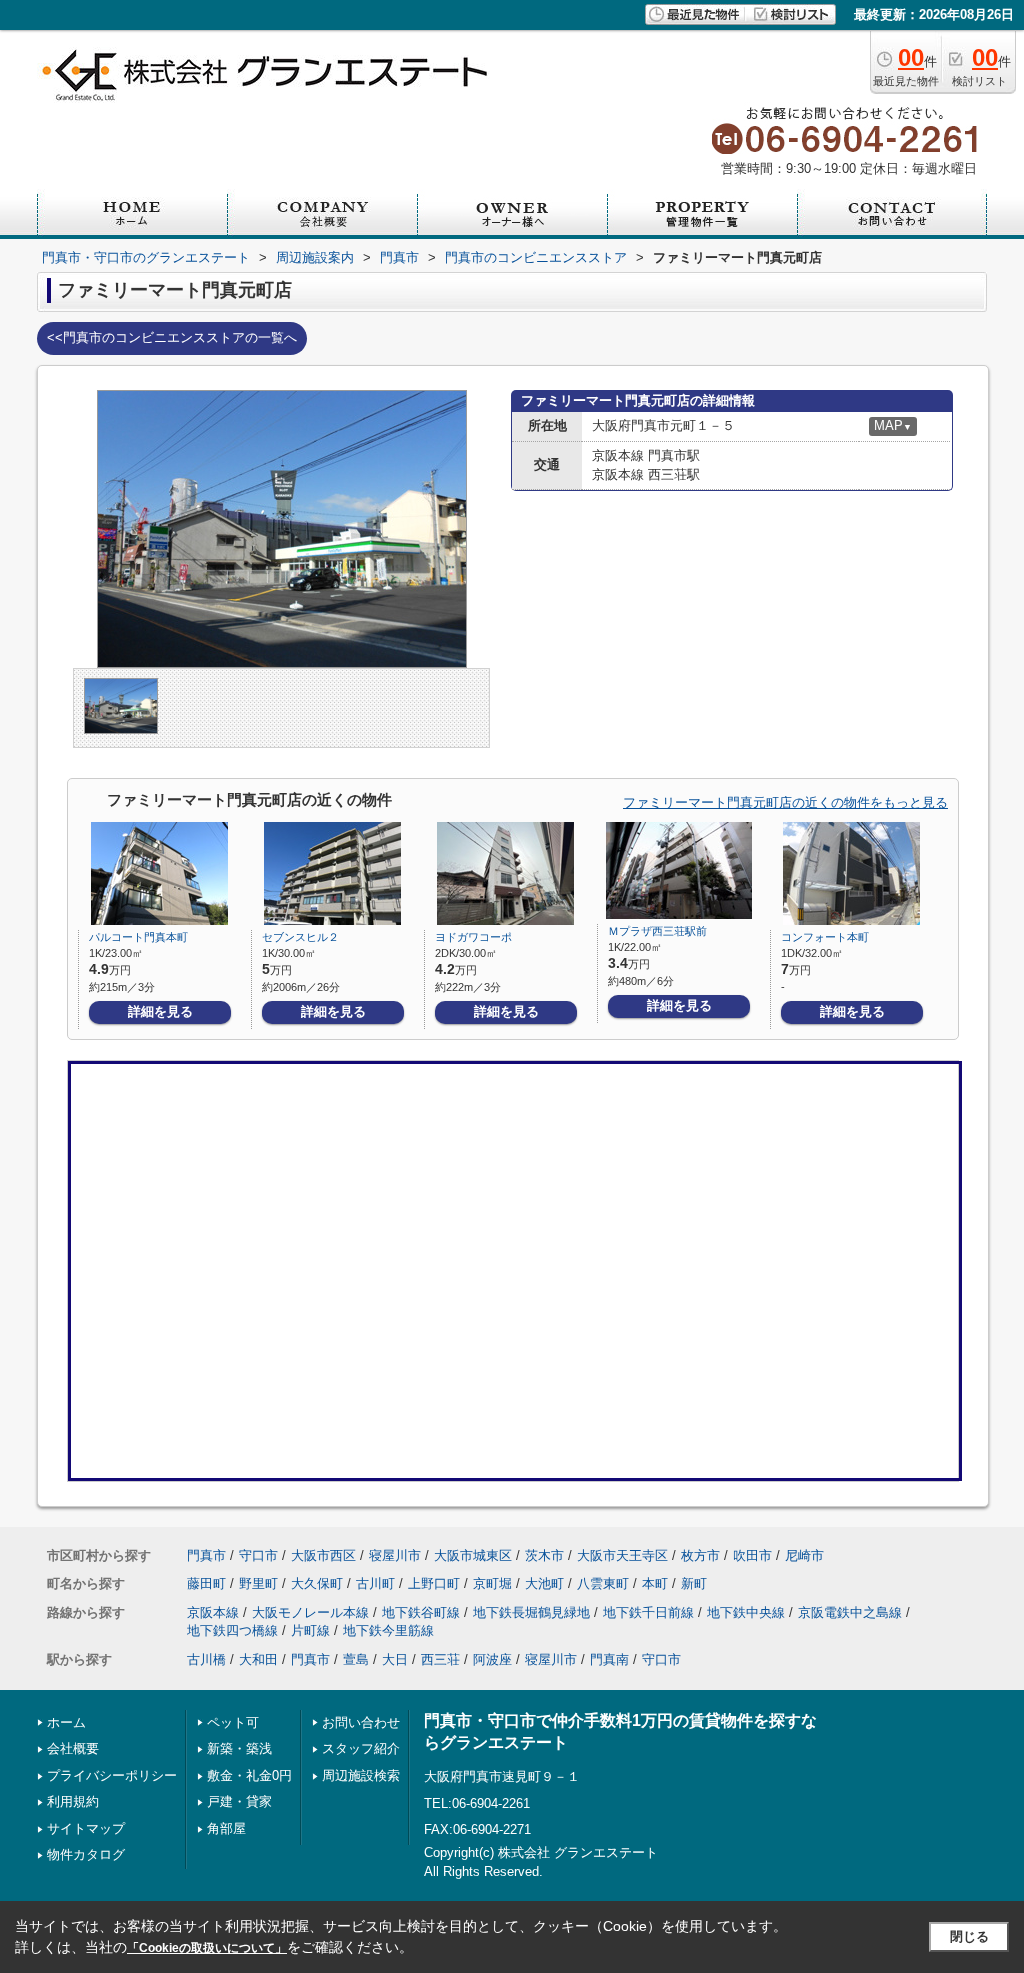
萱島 (356, 1659)
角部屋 (226, 1828)
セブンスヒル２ (300, 937)
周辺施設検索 (361, 1775)
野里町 (258, 1583)
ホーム (66, 1722)
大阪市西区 (323, 1555)
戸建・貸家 (239, 1801)
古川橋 (206, 1659)
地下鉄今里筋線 (388, 1630)
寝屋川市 (395, 1555)
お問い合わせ (361, 1722)
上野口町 (434, 1583)
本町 (655, 1583)
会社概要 (73, 1748)
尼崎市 (804, 1555)
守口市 (258, 1555)
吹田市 (752, 1555)
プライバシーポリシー (112, 1775)
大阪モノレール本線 (310, 1612)
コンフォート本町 (825, 937)
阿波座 (492, 1659)
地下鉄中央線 (746, 1612)
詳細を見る (160, 1011)
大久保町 (317, 1583)
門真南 (609, 1659)
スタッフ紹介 (361, 1748)
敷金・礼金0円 (249, 1775)
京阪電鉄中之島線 (850, 1612)
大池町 (544, 1583)
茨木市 (544, 1555)
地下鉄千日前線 (648, 1612)
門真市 (206, 1555)
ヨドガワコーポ (473, 937)
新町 (694, 1583)
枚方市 (700, 1555)
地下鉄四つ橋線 (232, 1630)
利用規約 (73, 1801)
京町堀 (492, 1583)
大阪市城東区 (473, 1555)
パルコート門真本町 (138, 937)
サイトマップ (86, 1828)
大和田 (258, 1659)
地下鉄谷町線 (421, 1612)
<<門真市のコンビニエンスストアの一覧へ (172, 337)
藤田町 (206, 1583)
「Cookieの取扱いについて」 (207, 1948)
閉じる (969, 1936)
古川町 (375, 1583)
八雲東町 (603, 1583)
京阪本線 (213, 1612)
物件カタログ (86, 1854)
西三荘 (440, 1659)
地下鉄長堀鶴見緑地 (531, 1612)
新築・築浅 (239, 1748)
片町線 (310, 1630)
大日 (395, 1659)
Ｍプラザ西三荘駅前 (657, 931)
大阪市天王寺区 (622, 1555)
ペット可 (233, 1722)
